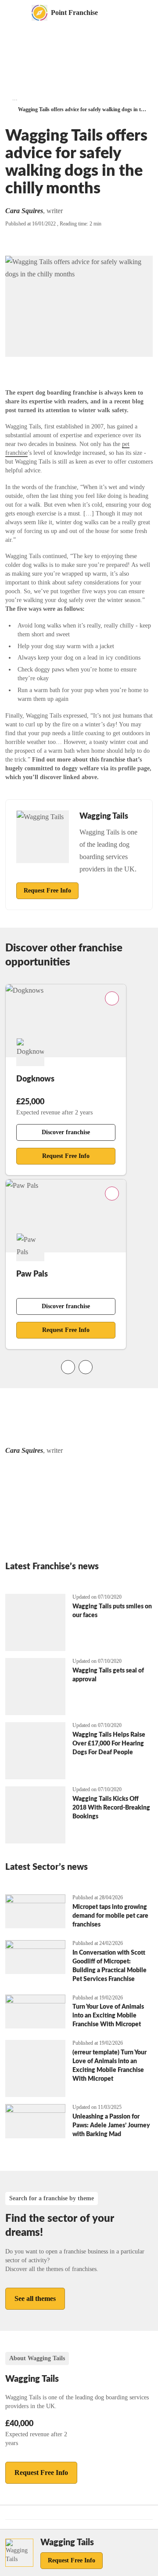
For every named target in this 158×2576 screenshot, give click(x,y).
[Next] (86, 1367)
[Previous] (68, 1367)
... (15, 98)
